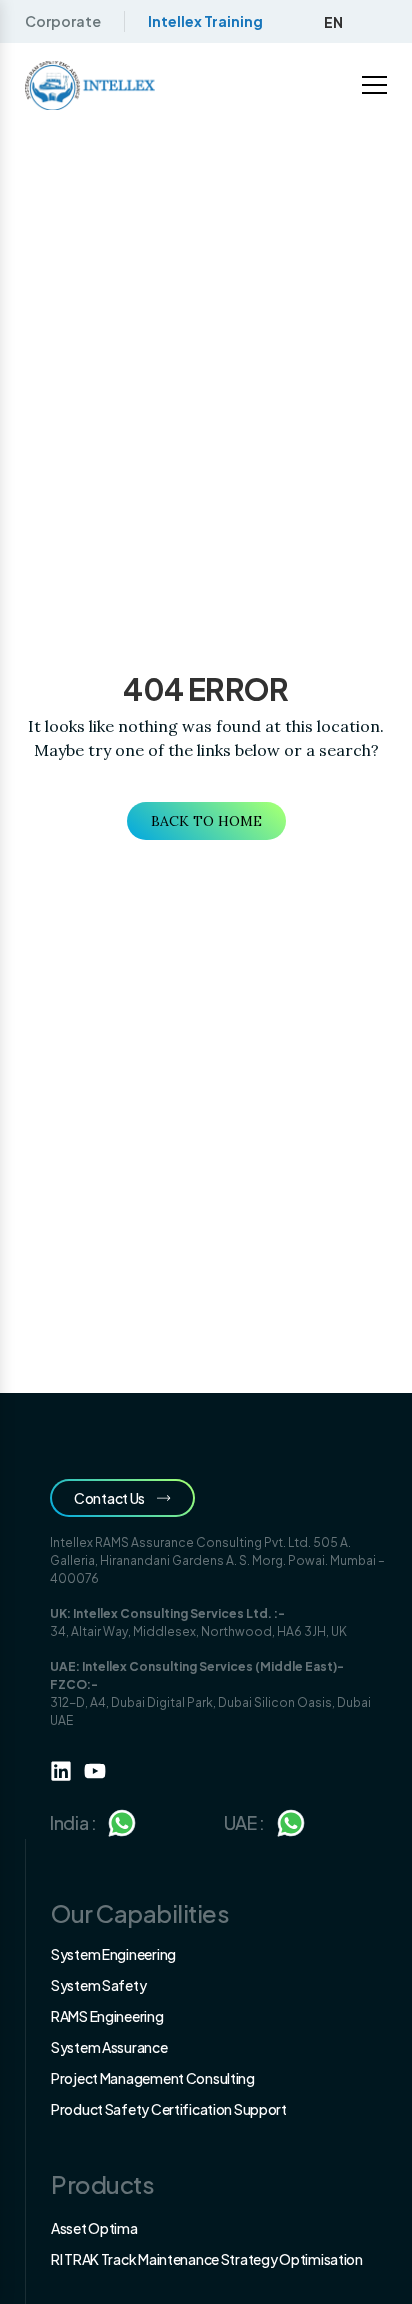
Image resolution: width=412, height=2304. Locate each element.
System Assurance (109, 2047)
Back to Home (206, 821)
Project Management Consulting (153, 2078)
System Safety (98, 1985)
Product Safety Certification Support (169, 2109)
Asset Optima (94, 2228)
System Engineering (113, 1954)
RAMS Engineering (107, 2016)
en (333, 22)
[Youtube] (95, 1771)
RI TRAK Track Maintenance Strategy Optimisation (207, 2259)
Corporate (63, 21)
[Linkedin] (61, 1771)
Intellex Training (205, 21)
